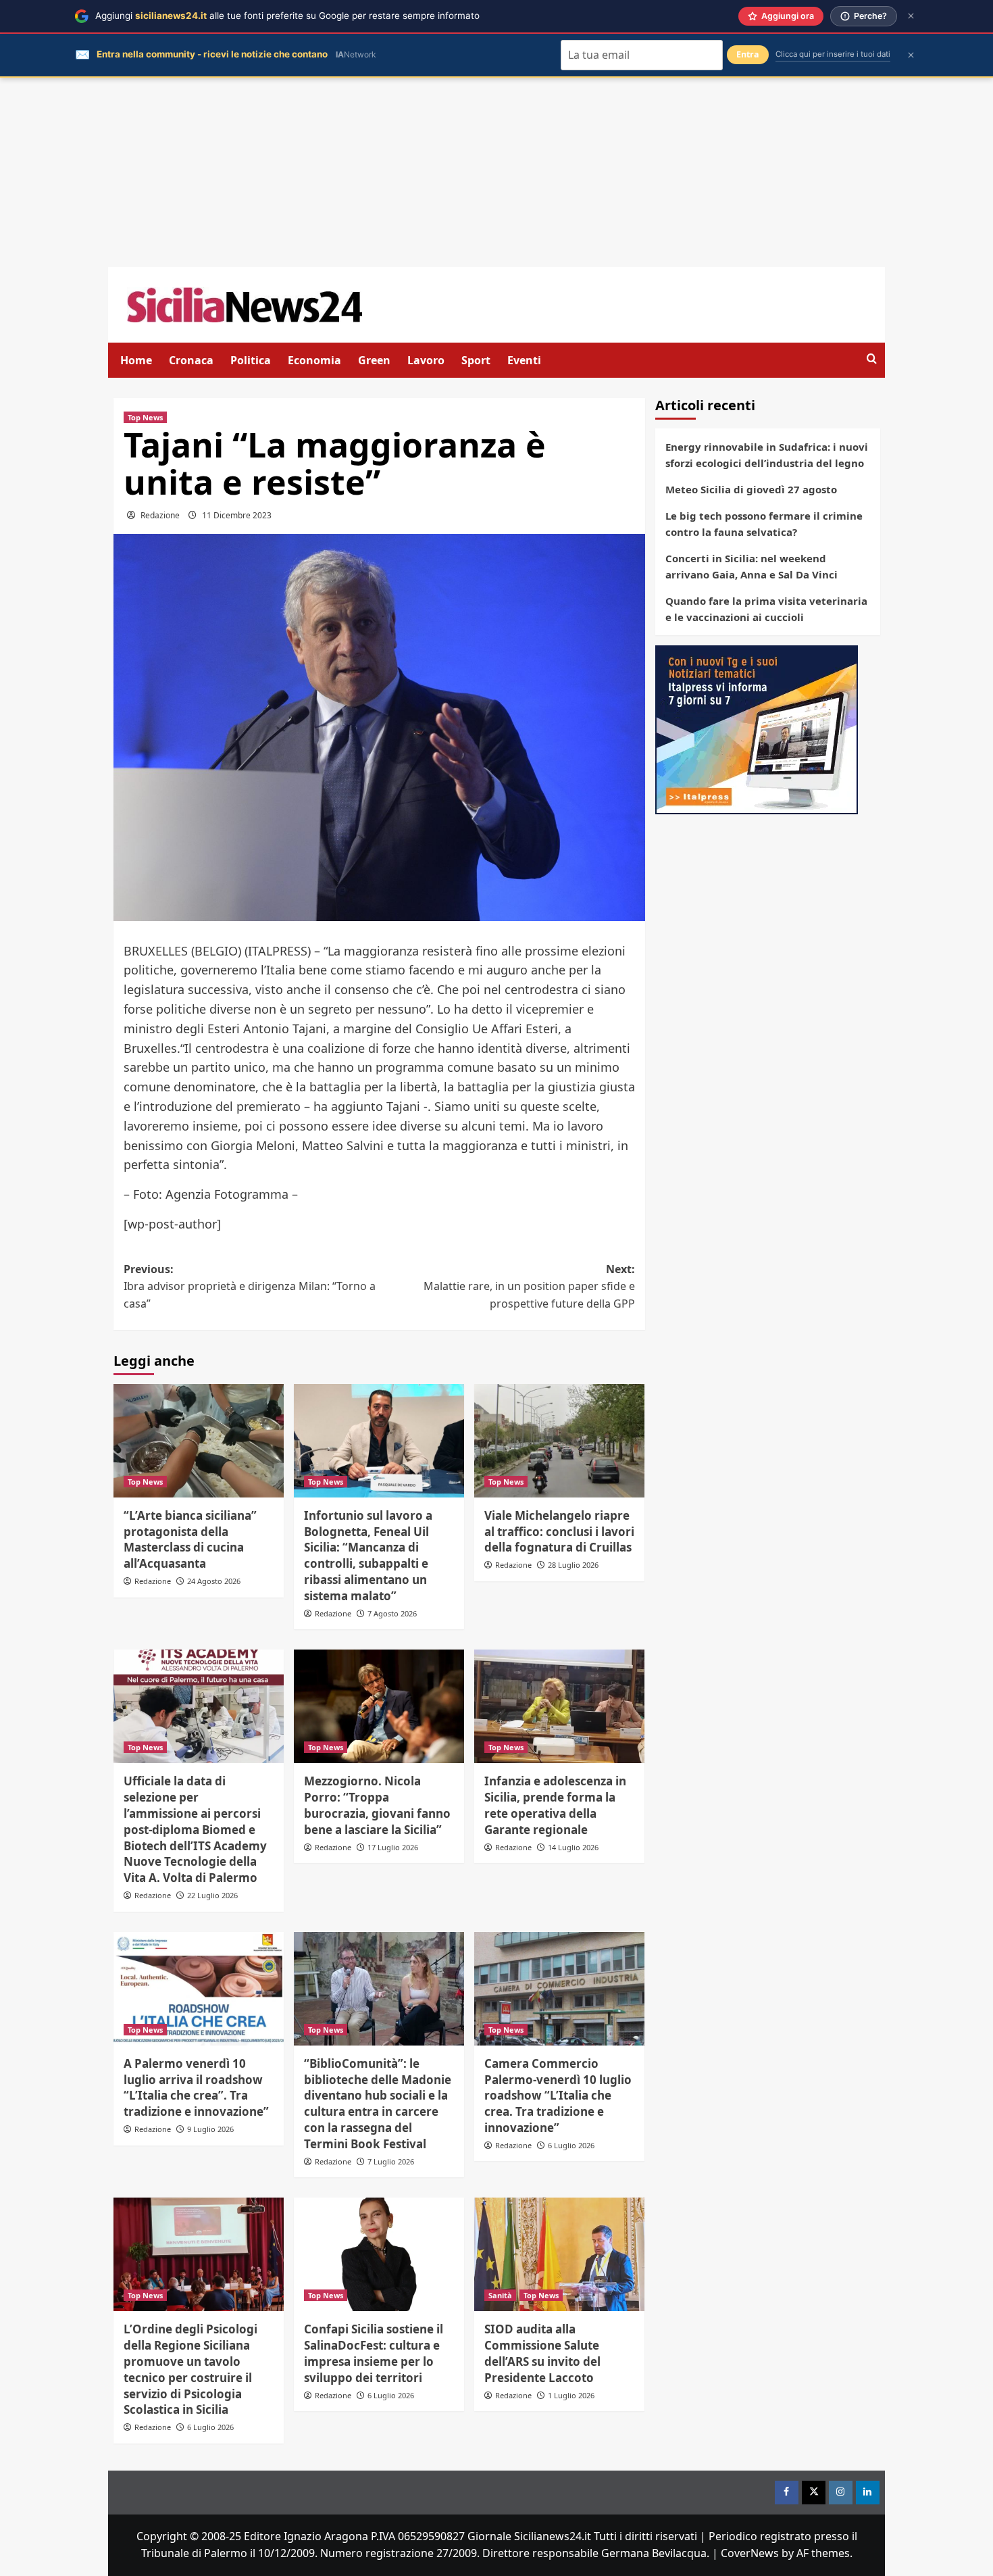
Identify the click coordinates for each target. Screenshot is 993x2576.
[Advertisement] (496, 172)
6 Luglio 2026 (571, 2145)
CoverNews (750, 2553)
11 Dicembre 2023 (237, 515)
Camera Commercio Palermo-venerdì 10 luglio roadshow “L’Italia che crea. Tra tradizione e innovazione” (558, 2096)
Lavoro (426, 360)
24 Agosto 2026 (214, 1581)
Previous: (250, 1286)
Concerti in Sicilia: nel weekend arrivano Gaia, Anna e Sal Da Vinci (752, 566)
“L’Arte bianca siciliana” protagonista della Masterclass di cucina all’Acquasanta (190, 1539)
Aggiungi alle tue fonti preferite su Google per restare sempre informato (287, 16)
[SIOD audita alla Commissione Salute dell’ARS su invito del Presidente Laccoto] (559, 2254)
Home (136, 360)
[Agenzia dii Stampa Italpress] (757, 728)
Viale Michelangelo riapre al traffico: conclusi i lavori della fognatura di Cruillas (559, 1532)
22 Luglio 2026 (212, 1895)
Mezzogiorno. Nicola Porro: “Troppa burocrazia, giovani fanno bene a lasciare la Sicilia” (377, 1805)
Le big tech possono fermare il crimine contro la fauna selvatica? (764, 524)
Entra (748, 54)
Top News (145, 417)
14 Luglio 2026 (573, 1847)
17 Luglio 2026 (393, 1847)
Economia (314, 360)
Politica (251, 360)
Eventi (524, 360)
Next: (529, 1286)
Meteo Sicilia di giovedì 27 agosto (751, 489)
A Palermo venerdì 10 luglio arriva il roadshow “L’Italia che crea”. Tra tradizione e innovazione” (196, 2087)
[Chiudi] (911, 16)
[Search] (872, 359)
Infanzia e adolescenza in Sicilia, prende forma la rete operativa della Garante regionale (555, 1805)
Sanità (500, 2295)
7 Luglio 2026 (391, 2161)
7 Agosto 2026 (392, 1613)
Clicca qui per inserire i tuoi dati (833, 54)
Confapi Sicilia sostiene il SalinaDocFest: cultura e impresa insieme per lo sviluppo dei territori (374, 2353)
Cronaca (191, 360)
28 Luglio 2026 (573, 1565)
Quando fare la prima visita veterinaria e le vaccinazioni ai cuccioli (766, 609)
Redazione (160, 515)
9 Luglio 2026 (210, 2129)
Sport (476, 360)
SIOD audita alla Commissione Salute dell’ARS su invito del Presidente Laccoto (542, 2353)
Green (374, 360)
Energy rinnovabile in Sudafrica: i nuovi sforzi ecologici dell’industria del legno (767, 455)
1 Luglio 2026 (571, 2395)
